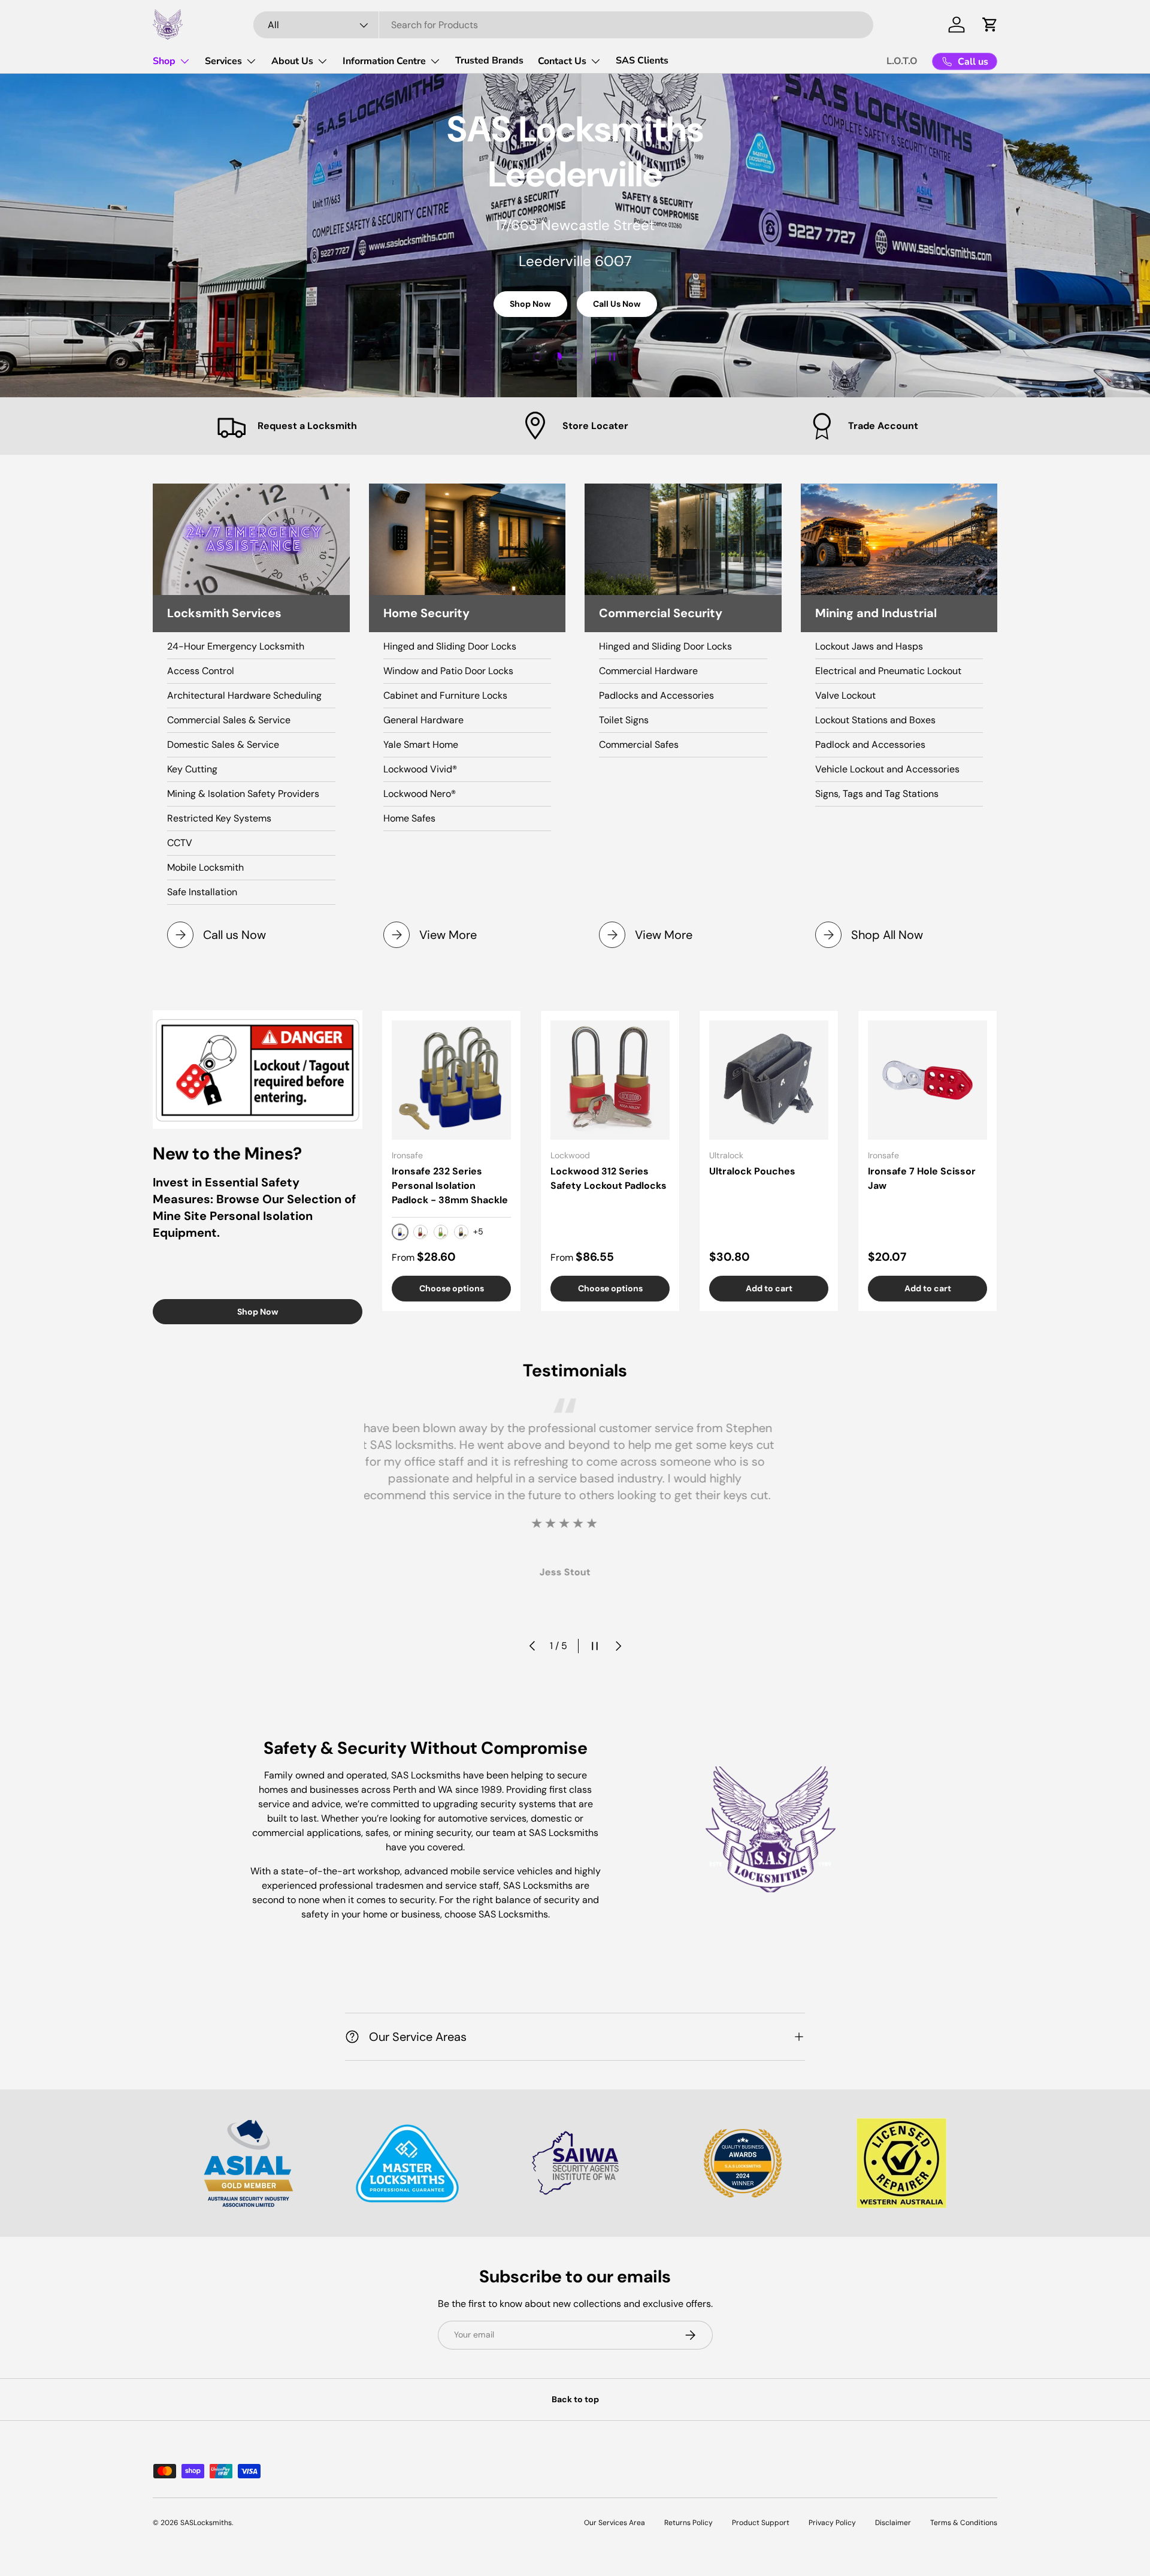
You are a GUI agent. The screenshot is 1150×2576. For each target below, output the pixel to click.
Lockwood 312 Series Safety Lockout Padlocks (609, 1178)
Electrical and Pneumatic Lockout (888, 671)
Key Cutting (192, 769)
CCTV (180, 843)
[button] (990, 25)
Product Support (761, 2523)
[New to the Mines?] (258, 1070)
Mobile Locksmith (205, 867)
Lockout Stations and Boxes (875, 720)
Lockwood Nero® (420, 794)
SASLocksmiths (206, 2523)
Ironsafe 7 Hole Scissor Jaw (922, 1178)
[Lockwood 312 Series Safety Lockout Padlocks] (610, 1080)
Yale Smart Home (421, 745)
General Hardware (423, 720)
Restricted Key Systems (219, 818)
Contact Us (562, 61)
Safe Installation (202, 892)
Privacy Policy (832, 2523)
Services (223, 61)
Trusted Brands (489, 61)
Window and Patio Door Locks (448, 671)
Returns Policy (689, 2523)
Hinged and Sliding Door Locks (450, 646)
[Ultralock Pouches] (769, 1080)
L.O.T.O (902, 61)
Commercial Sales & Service (229, 720)
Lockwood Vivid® (420, 769)
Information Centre (384, 61)
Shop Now (530, 307)
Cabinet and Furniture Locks (445, 695)
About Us (292, 61)
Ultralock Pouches (752, 1171)
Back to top (575, 2399)
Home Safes (409, 818)
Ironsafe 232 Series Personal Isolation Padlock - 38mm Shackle (450, 1186)
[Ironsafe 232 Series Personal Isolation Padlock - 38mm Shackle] (451, 1080)
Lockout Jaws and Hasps (869, 646)
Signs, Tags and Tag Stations (877, 794)
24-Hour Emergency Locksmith (236, 646)
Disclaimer (893, 2523)
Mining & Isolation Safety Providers (243, 794)
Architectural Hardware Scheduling (244, 695)
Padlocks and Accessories (656, 695)
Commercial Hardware (648, 671)
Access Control (201, 671)
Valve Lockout (845, 695)
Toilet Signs (624, 720)
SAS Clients (642, 61)
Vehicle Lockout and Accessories (887, 769)
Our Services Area (615, 2523)
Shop (164, 61)
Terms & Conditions (964, 2523)
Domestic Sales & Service (223, 745)
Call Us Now (617, 307)
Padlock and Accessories (870, 745)
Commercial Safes (639, 745)
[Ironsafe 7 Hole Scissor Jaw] (927, 1080)
